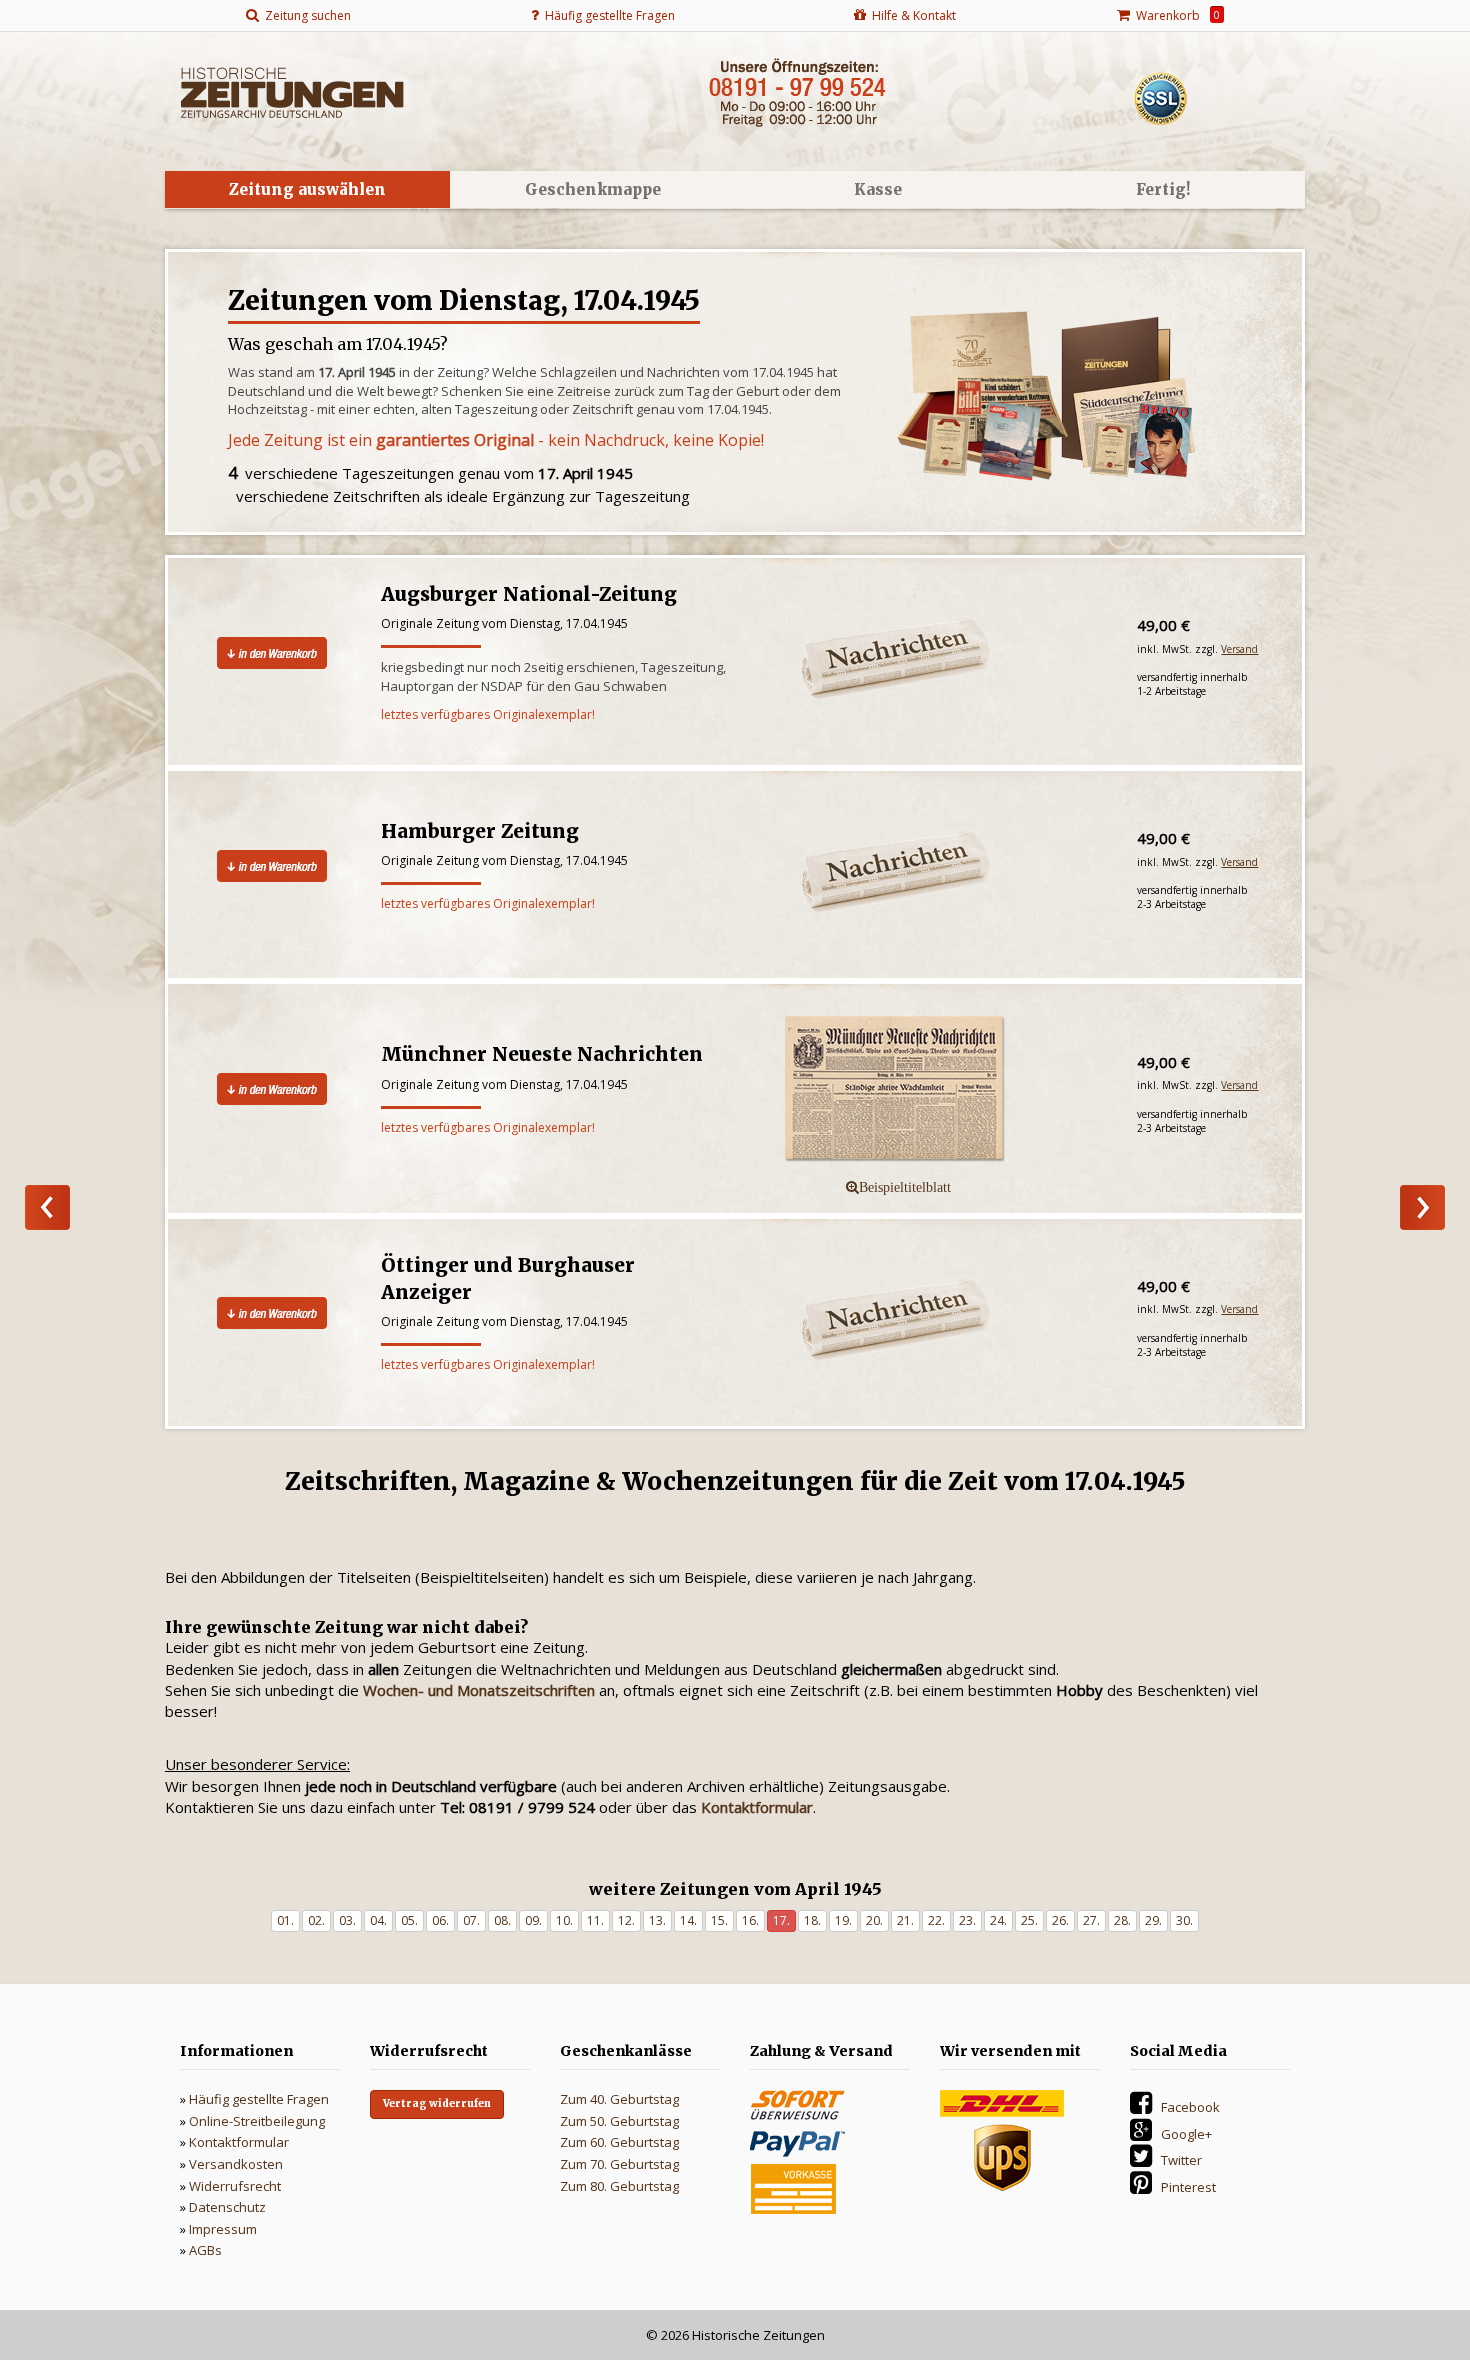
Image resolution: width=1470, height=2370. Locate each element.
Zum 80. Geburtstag (619, 2186)
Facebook (1190, 2107)
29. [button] (1153, 1920)
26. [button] (1060, 1920)
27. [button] (1091, 1920)
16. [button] (750, 1920)
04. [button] (378, 1920)
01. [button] (285, 1920)
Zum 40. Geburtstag (619, 2099)
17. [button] (781, 1920)
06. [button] (440, 1920)
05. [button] (409, 1920)
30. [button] (1184, 1920)
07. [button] (471, 1920)
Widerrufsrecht (235, 2186)
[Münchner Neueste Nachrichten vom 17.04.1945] (933, 1090)
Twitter (1181, 2160)
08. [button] (502, 1920)
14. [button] (688, 1920)
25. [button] (1029, 1920)
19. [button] (843, 1920)
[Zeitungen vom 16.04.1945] (47, 1207)
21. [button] (905, 1920)
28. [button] (1122, 1920)
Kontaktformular (239, 2142)
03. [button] (347, 1920)
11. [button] (595, 1920)
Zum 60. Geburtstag (619, 2142)
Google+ (1186, 2134)
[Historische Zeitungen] (292, 91)
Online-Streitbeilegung (257, 2121)
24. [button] (998, 1920)
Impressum (223, 2229)
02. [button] (316, 1920)
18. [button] (812, 1920)
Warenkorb (1175, 15)
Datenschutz (227, 2207)
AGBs (205, 2250)
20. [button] (874, 1920)
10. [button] (564, 1920)
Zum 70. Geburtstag (619, 2164)
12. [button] (626, 1920)
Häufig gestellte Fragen (259, 2099)
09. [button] (533, 1920)
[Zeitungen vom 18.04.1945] (1422, 1207)
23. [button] (967, 1920)
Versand (1239, 649)
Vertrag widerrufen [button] (437, 2103)
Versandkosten (236, 2164)
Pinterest (1188, 2187)
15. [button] (719, 1920)
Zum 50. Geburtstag (619, 2121)
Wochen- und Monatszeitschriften (479, 1690)
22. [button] (936, 1920)
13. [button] (657, 1920)
